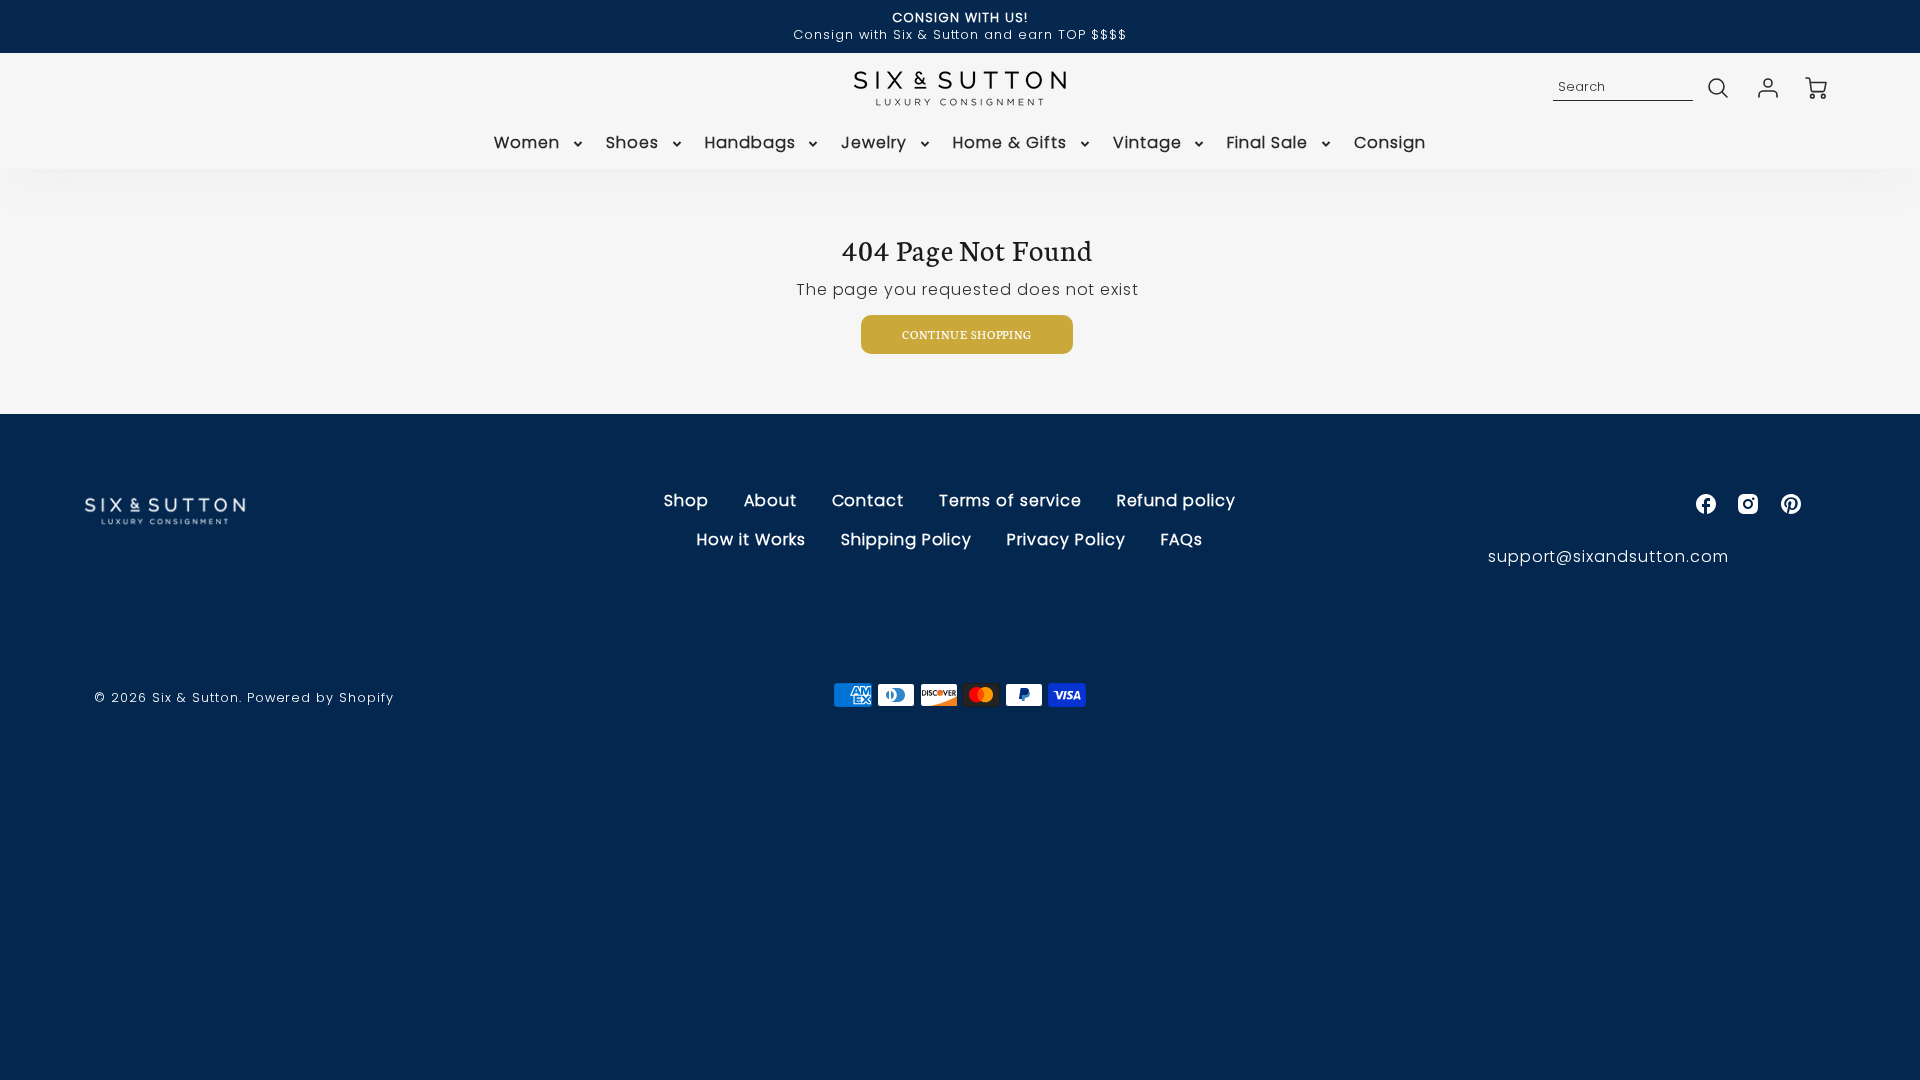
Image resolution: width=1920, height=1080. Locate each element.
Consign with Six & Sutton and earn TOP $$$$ (959, 34)
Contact (868, 500)
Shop (686, 500)
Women (527, 143)
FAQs (1182, 539)
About (770, 500)
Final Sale (1267, 143)
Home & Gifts (1010, 143)
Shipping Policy (906, 539)
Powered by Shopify (320, 697)
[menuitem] (540, 143)
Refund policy (1176, 500)
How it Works (751, 539)
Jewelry (874, 143)
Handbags (750, 143)
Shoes (632, 143)
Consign (1390, 143)
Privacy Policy (1066, 539)
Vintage (1147, 143)
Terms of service (1010, 500)
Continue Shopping (967, 334)
